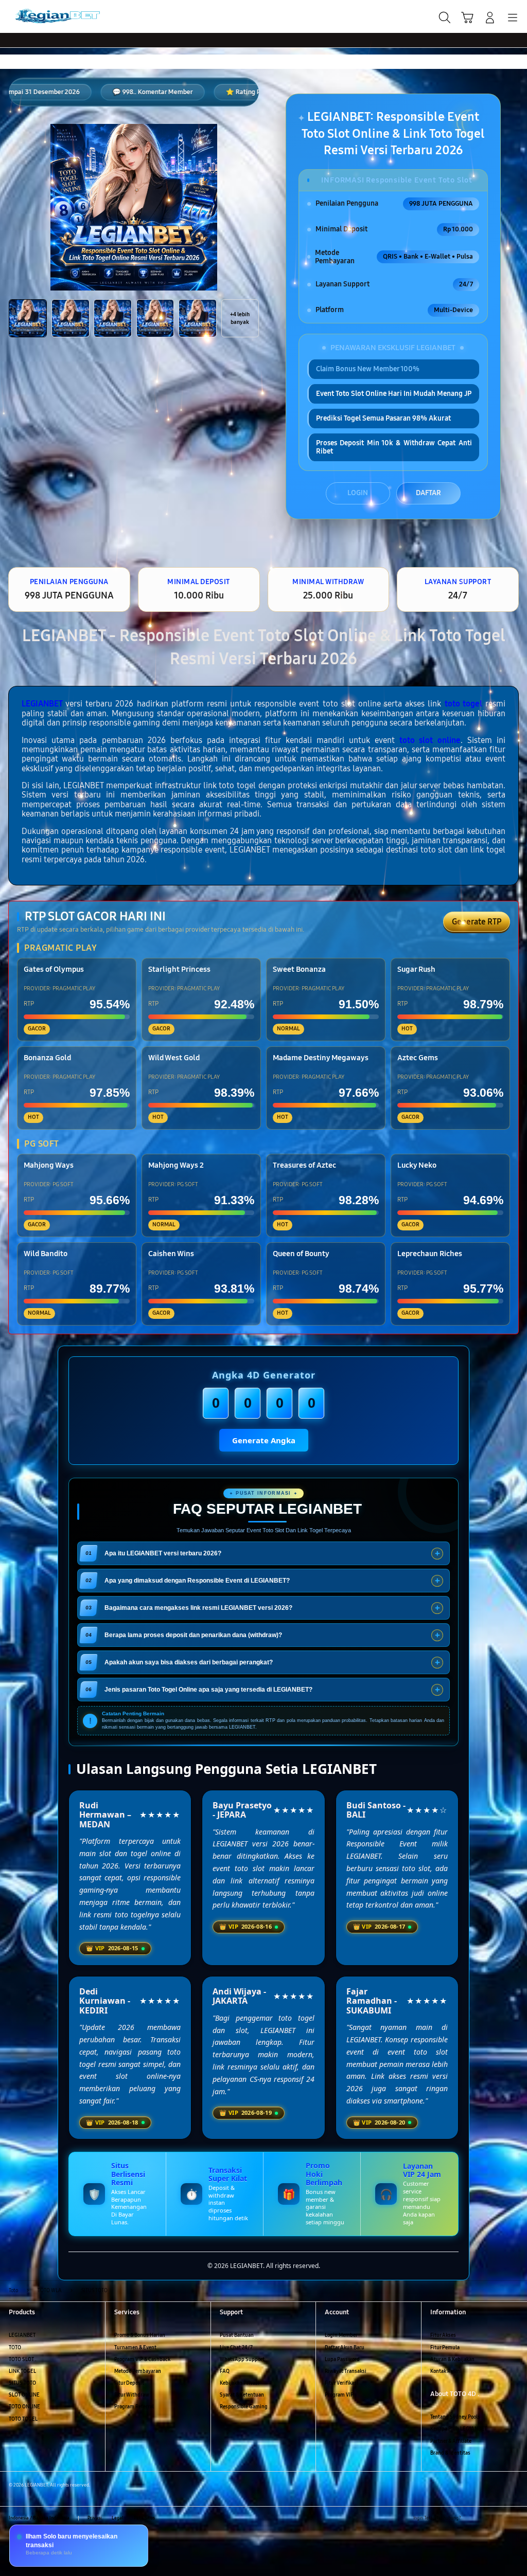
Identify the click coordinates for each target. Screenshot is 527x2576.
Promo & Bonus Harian (140, 2335)
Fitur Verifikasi (341, 2383)
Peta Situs (144, 2518)
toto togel (463, 704)
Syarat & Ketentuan (242, 2395)
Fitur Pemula (445, 2348)
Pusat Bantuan (237, 2335)
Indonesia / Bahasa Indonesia (39, 2518)
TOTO (15, 2348)
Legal (118, 2518)
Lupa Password (342, 2360)
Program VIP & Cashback (142, 2360)
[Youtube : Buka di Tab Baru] (514, 2518)
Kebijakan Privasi (240, 2383)
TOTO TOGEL (23, 2419)
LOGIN (358, 493)
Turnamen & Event (135, 2348)
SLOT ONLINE (24, 2395)
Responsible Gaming (244, 2407)
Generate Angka (264, 1440)
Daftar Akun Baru (345, 2348)
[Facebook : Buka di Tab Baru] (471, 2518)
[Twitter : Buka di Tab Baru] (485, 2518)
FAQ (225, 2371)
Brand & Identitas (450, 2453)
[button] (467, 17)
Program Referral (134, 2407)
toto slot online (430, 740)
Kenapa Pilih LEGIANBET (459, 2429)
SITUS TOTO (22, 2383)
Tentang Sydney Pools (455, 2417)
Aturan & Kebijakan (452, 2360)
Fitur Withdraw (132, 2395)
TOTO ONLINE (24, 2407)
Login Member (341, 2335)
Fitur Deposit (129, 2383)
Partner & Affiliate (451, 2441)
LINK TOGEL (22, 2371)
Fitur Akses (443, 2335)
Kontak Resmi (446, 2371)
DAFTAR (428, 493)
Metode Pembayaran (138, 2371)
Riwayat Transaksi (346, 2371)
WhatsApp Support (242, 2360)
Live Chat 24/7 (236, 2348)
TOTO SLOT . (23, 2360)
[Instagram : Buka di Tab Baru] (499, 2518)
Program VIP (339, 2395)
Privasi (94, 2518)
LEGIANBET (42, 704)
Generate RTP (477, 922)
